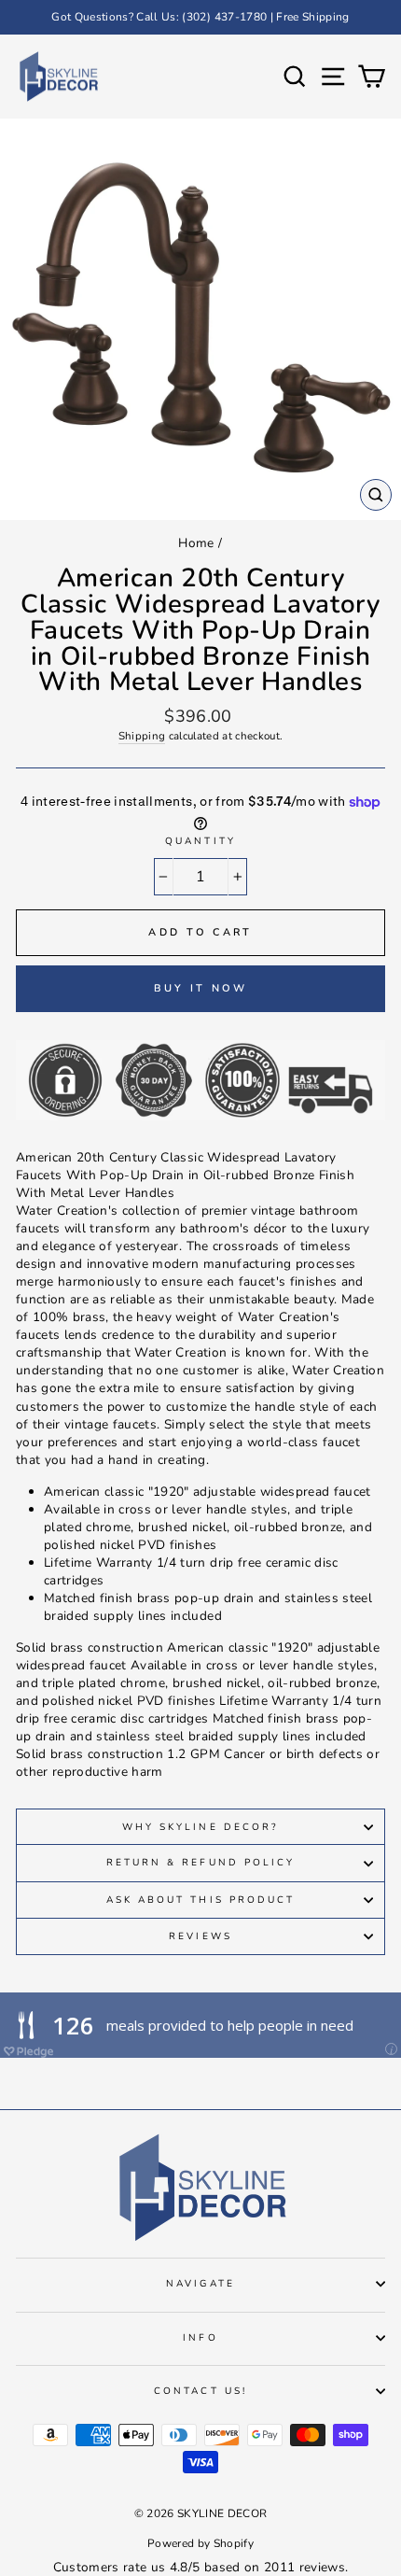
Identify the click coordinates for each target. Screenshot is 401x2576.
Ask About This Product (200, 1900)
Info (200, 2338)
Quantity (200, 841)
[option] (200, 17)
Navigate (200, 2284)
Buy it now (201, 988)
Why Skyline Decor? (200, 1827)
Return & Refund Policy (200, 1863)
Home (196, 543)
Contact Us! (200, 2391)
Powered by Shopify (200, 2543)
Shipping (142, 736)
